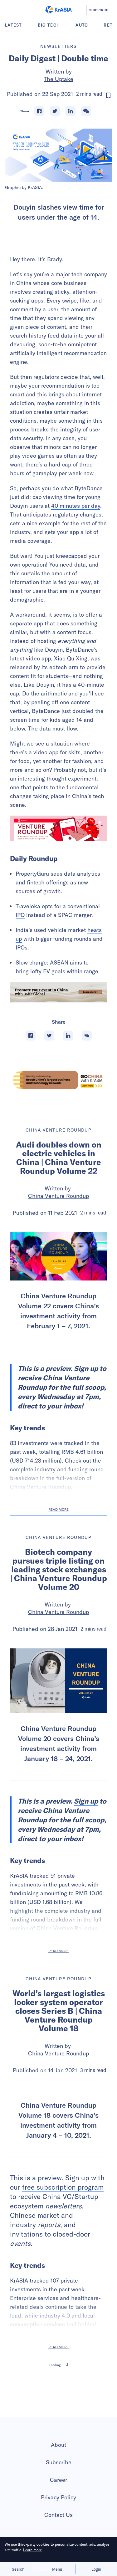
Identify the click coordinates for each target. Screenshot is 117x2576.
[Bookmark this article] (108, 95)
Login (96, 2569)
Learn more (32, 2550)
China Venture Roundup (58, 1196)
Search (18, 2569)
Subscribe (59, 2527)
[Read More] (58, 828)
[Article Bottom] (58, 992)
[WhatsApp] (86, 111)
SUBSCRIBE (99, 10)
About (58, 2510)
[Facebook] (39, 111)
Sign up (86, 1368)
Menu (57, 2569)
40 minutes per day (76, 506)
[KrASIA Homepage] (58, 10)
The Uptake (58, 79)
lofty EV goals (48, 971)
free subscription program (63, 2252)
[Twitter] (55, 111)
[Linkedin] (71, 111)
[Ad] (58, 1080)
